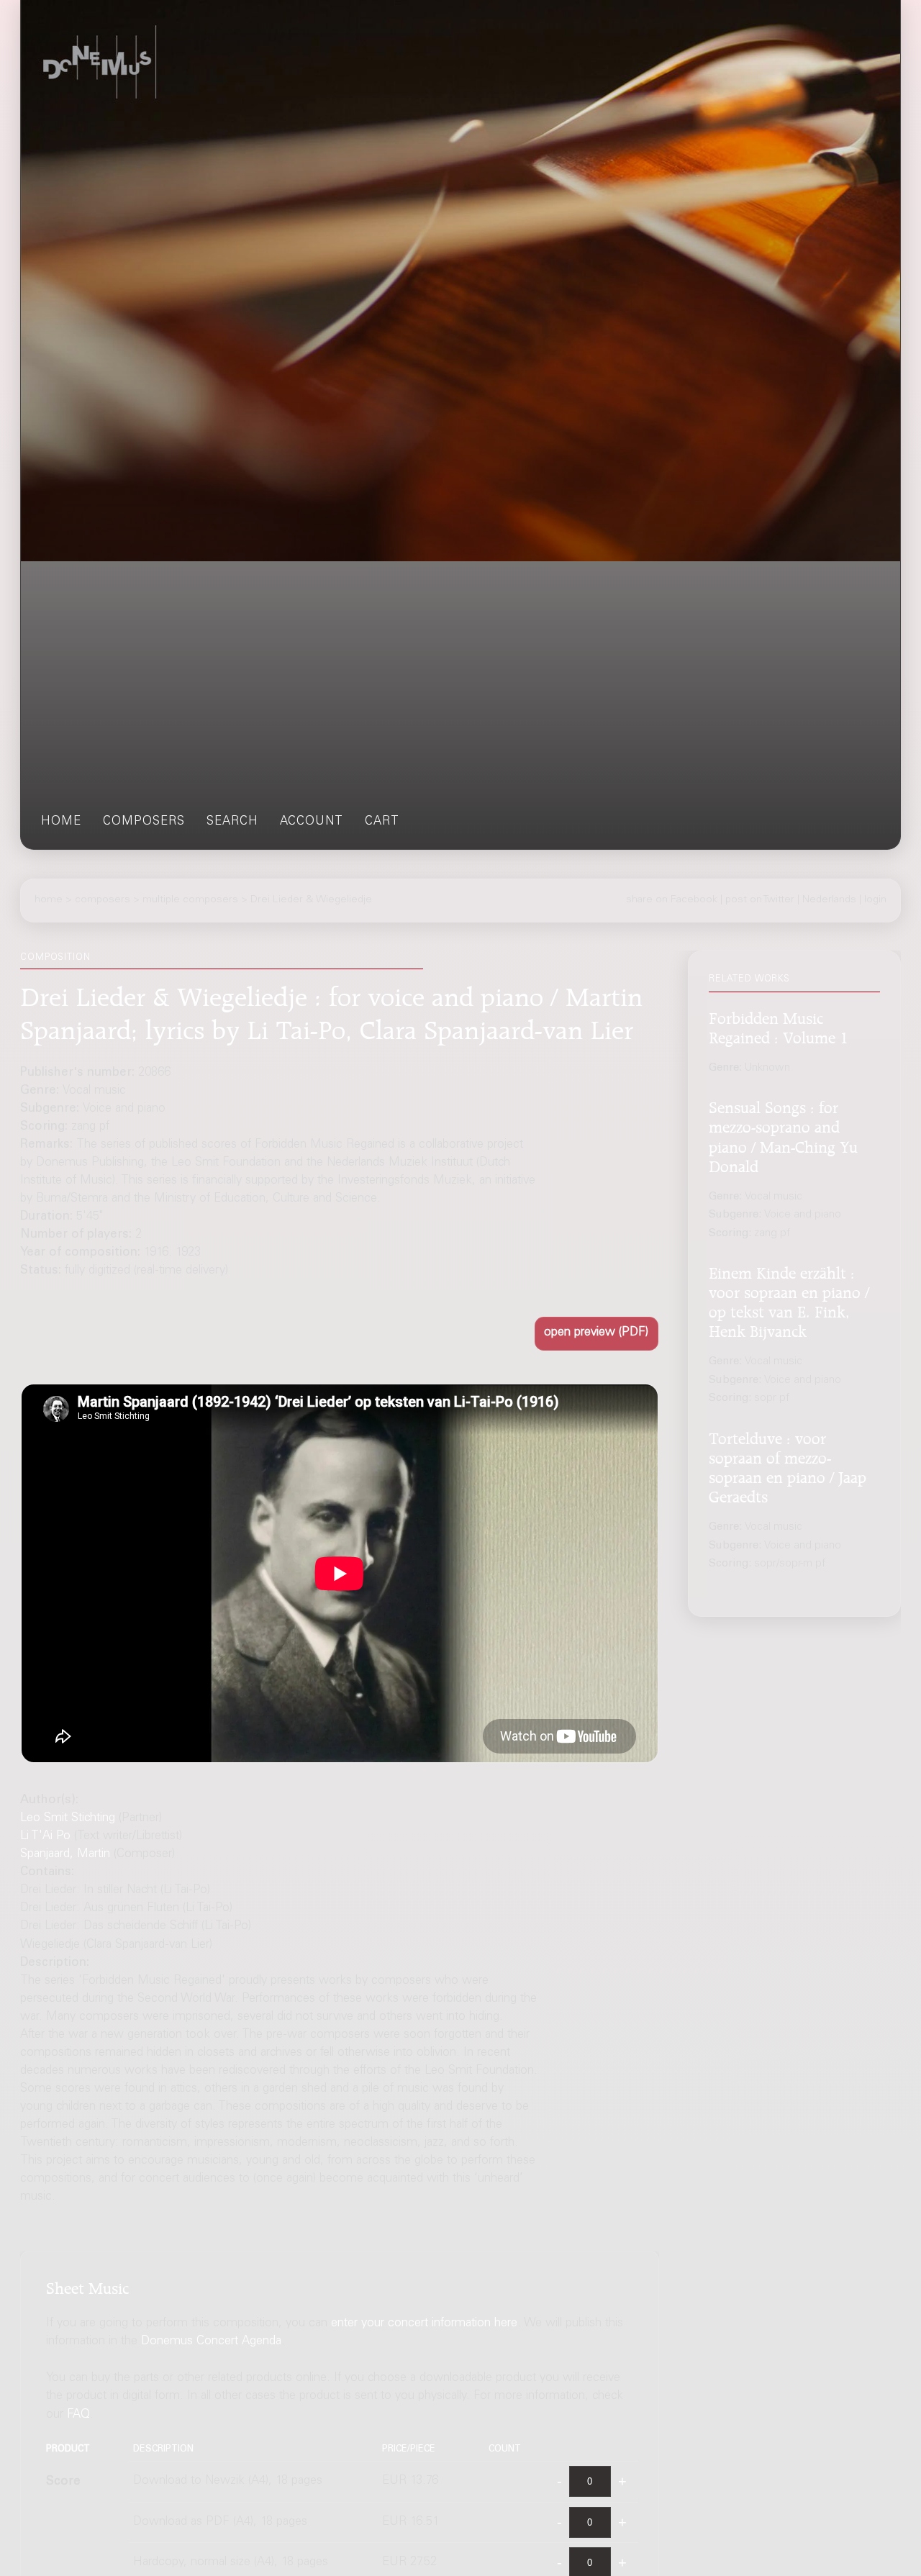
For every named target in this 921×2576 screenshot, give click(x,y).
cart (382, 822)
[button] (596, 1334)
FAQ (78, 2414)
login (875, 899)
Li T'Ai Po (45, 1837)
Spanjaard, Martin (65, 1855)
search (232, 822)
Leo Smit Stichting (68, 1819)
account (312, 822)
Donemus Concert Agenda (211, 2342)
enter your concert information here (424, 2324)
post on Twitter (760, 899)
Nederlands (829, 899)
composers (144, 822)
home (61, 822)
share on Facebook (672, 899)
